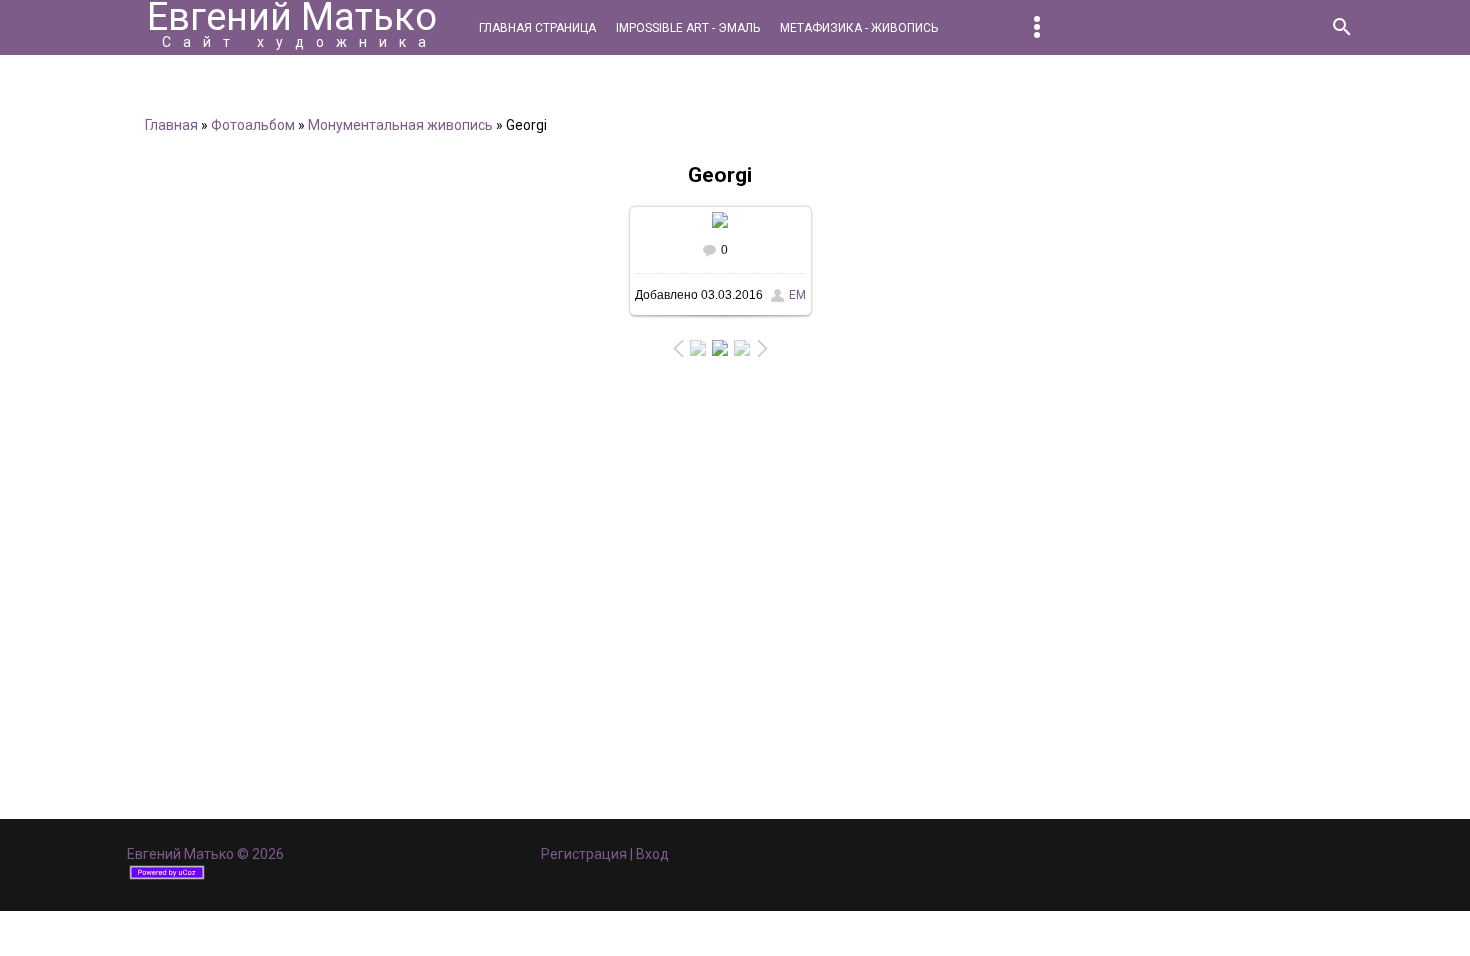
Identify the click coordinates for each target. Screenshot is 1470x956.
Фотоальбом (253, 125)
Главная (171, 125)
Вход (652, 854)
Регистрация (584, 854)
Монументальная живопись (400, 125)
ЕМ (797, 295)
